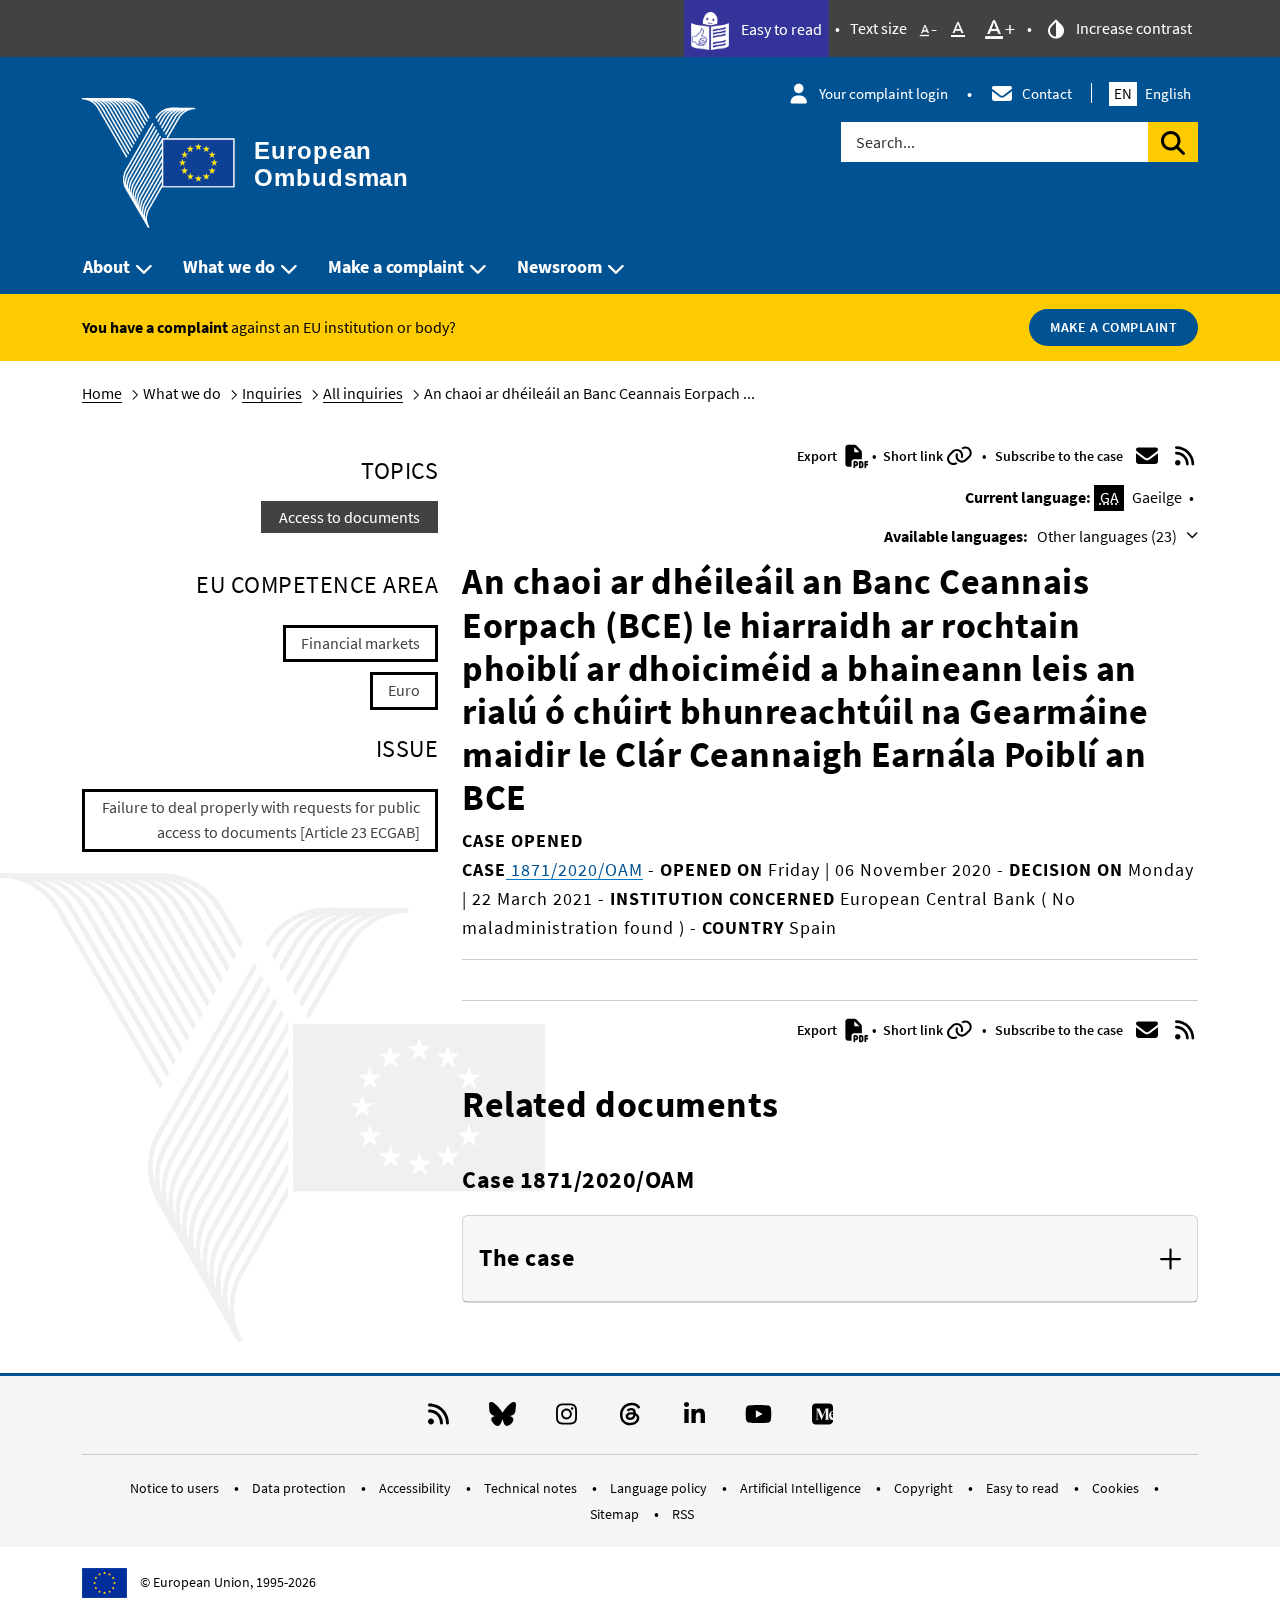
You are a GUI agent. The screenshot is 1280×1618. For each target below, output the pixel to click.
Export (818, 456)
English (1152, 93)
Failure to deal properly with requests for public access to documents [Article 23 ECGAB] (261, 820)
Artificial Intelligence (802, 1488)
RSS (683, 1514)
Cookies (1117, 1488)
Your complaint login (883, 93)
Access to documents (349, 517)
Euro (404, 690)
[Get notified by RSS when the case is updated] (1185, 456)
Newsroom (559, 266)
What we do (229, 266)
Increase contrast (1132, 28)
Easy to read (780, 29)
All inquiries (363, 393)
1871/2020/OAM (574, 869)
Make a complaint (396, 266)
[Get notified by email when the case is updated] (1147, 456)
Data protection (300, 1488)
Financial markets (360, 643)
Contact (1047, 93)
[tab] (830, 1259)
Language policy (660, 1488)
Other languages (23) (1108, 536)
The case (526, 1258)
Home (102, 393)
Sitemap (616, 1514)
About (106, 266)
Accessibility (416, 1488)
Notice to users (176, 1488)
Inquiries (272, 393)
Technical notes (532, 1488)
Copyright (925, 1488)
